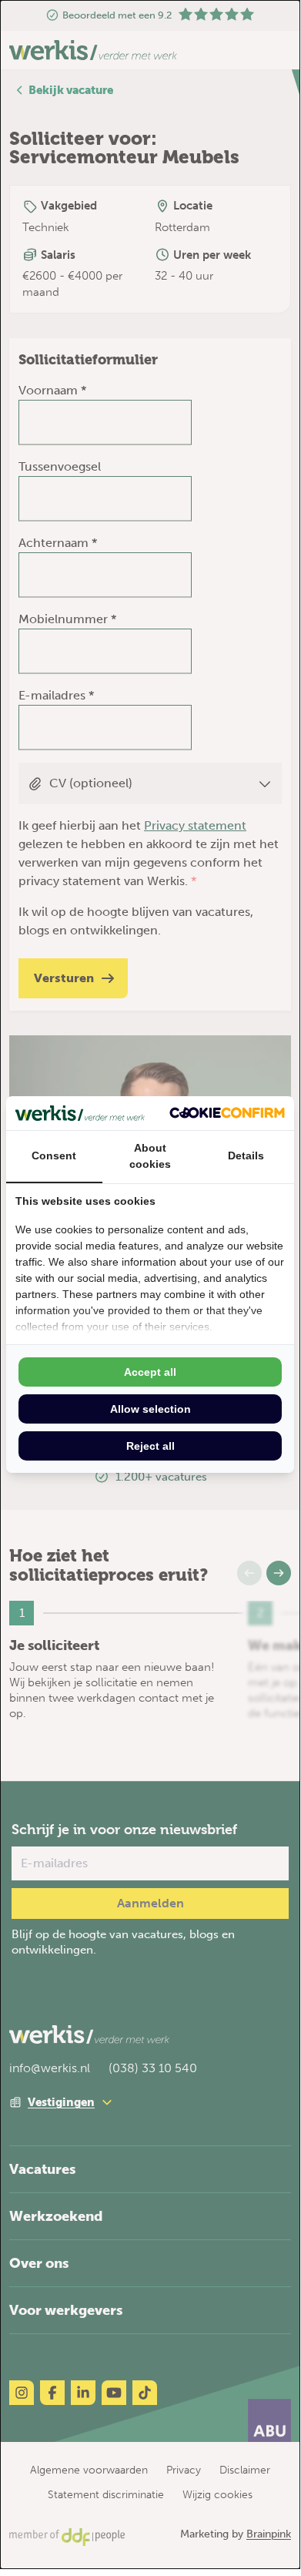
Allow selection (150, 1409)
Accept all (150, 1372)
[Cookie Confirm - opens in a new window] (227, 1113)
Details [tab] (246, 1156)
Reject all (150, 1446)
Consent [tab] (54, 1156)
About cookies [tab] (150, 1156)
